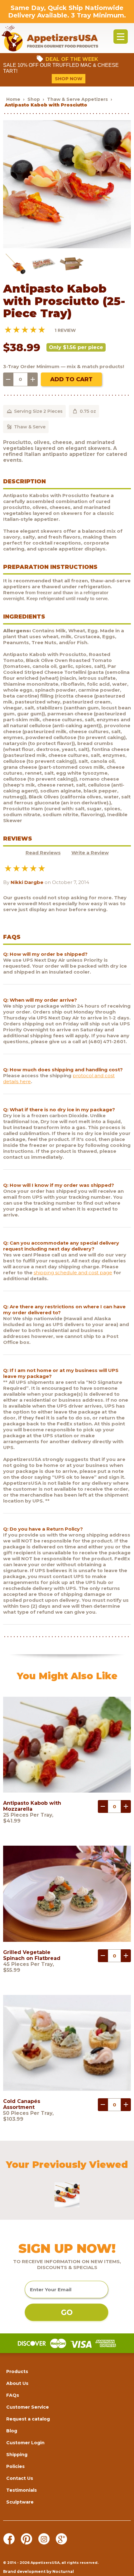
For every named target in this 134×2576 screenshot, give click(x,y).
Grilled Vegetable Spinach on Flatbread (32, 1955)
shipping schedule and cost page (73, 1273)
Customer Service (28, 2407)
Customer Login (25, 2443)
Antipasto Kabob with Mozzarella (32, 1806)
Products (17, 2371)
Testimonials (22, 2490)
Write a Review (90, 853)
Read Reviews (43, 853)
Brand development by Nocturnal (38, 2571)
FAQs (13, 2395)
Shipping (17, 2455)
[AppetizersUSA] (50, 38)
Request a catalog (28, 2419)
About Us (17, 2383)
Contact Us (20, 2478)
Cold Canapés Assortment (22, 2104)
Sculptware (20, 2502)
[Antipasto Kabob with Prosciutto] (67, 247)
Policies (15, 2466)
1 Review (65, 330)
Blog (12, 2431)
